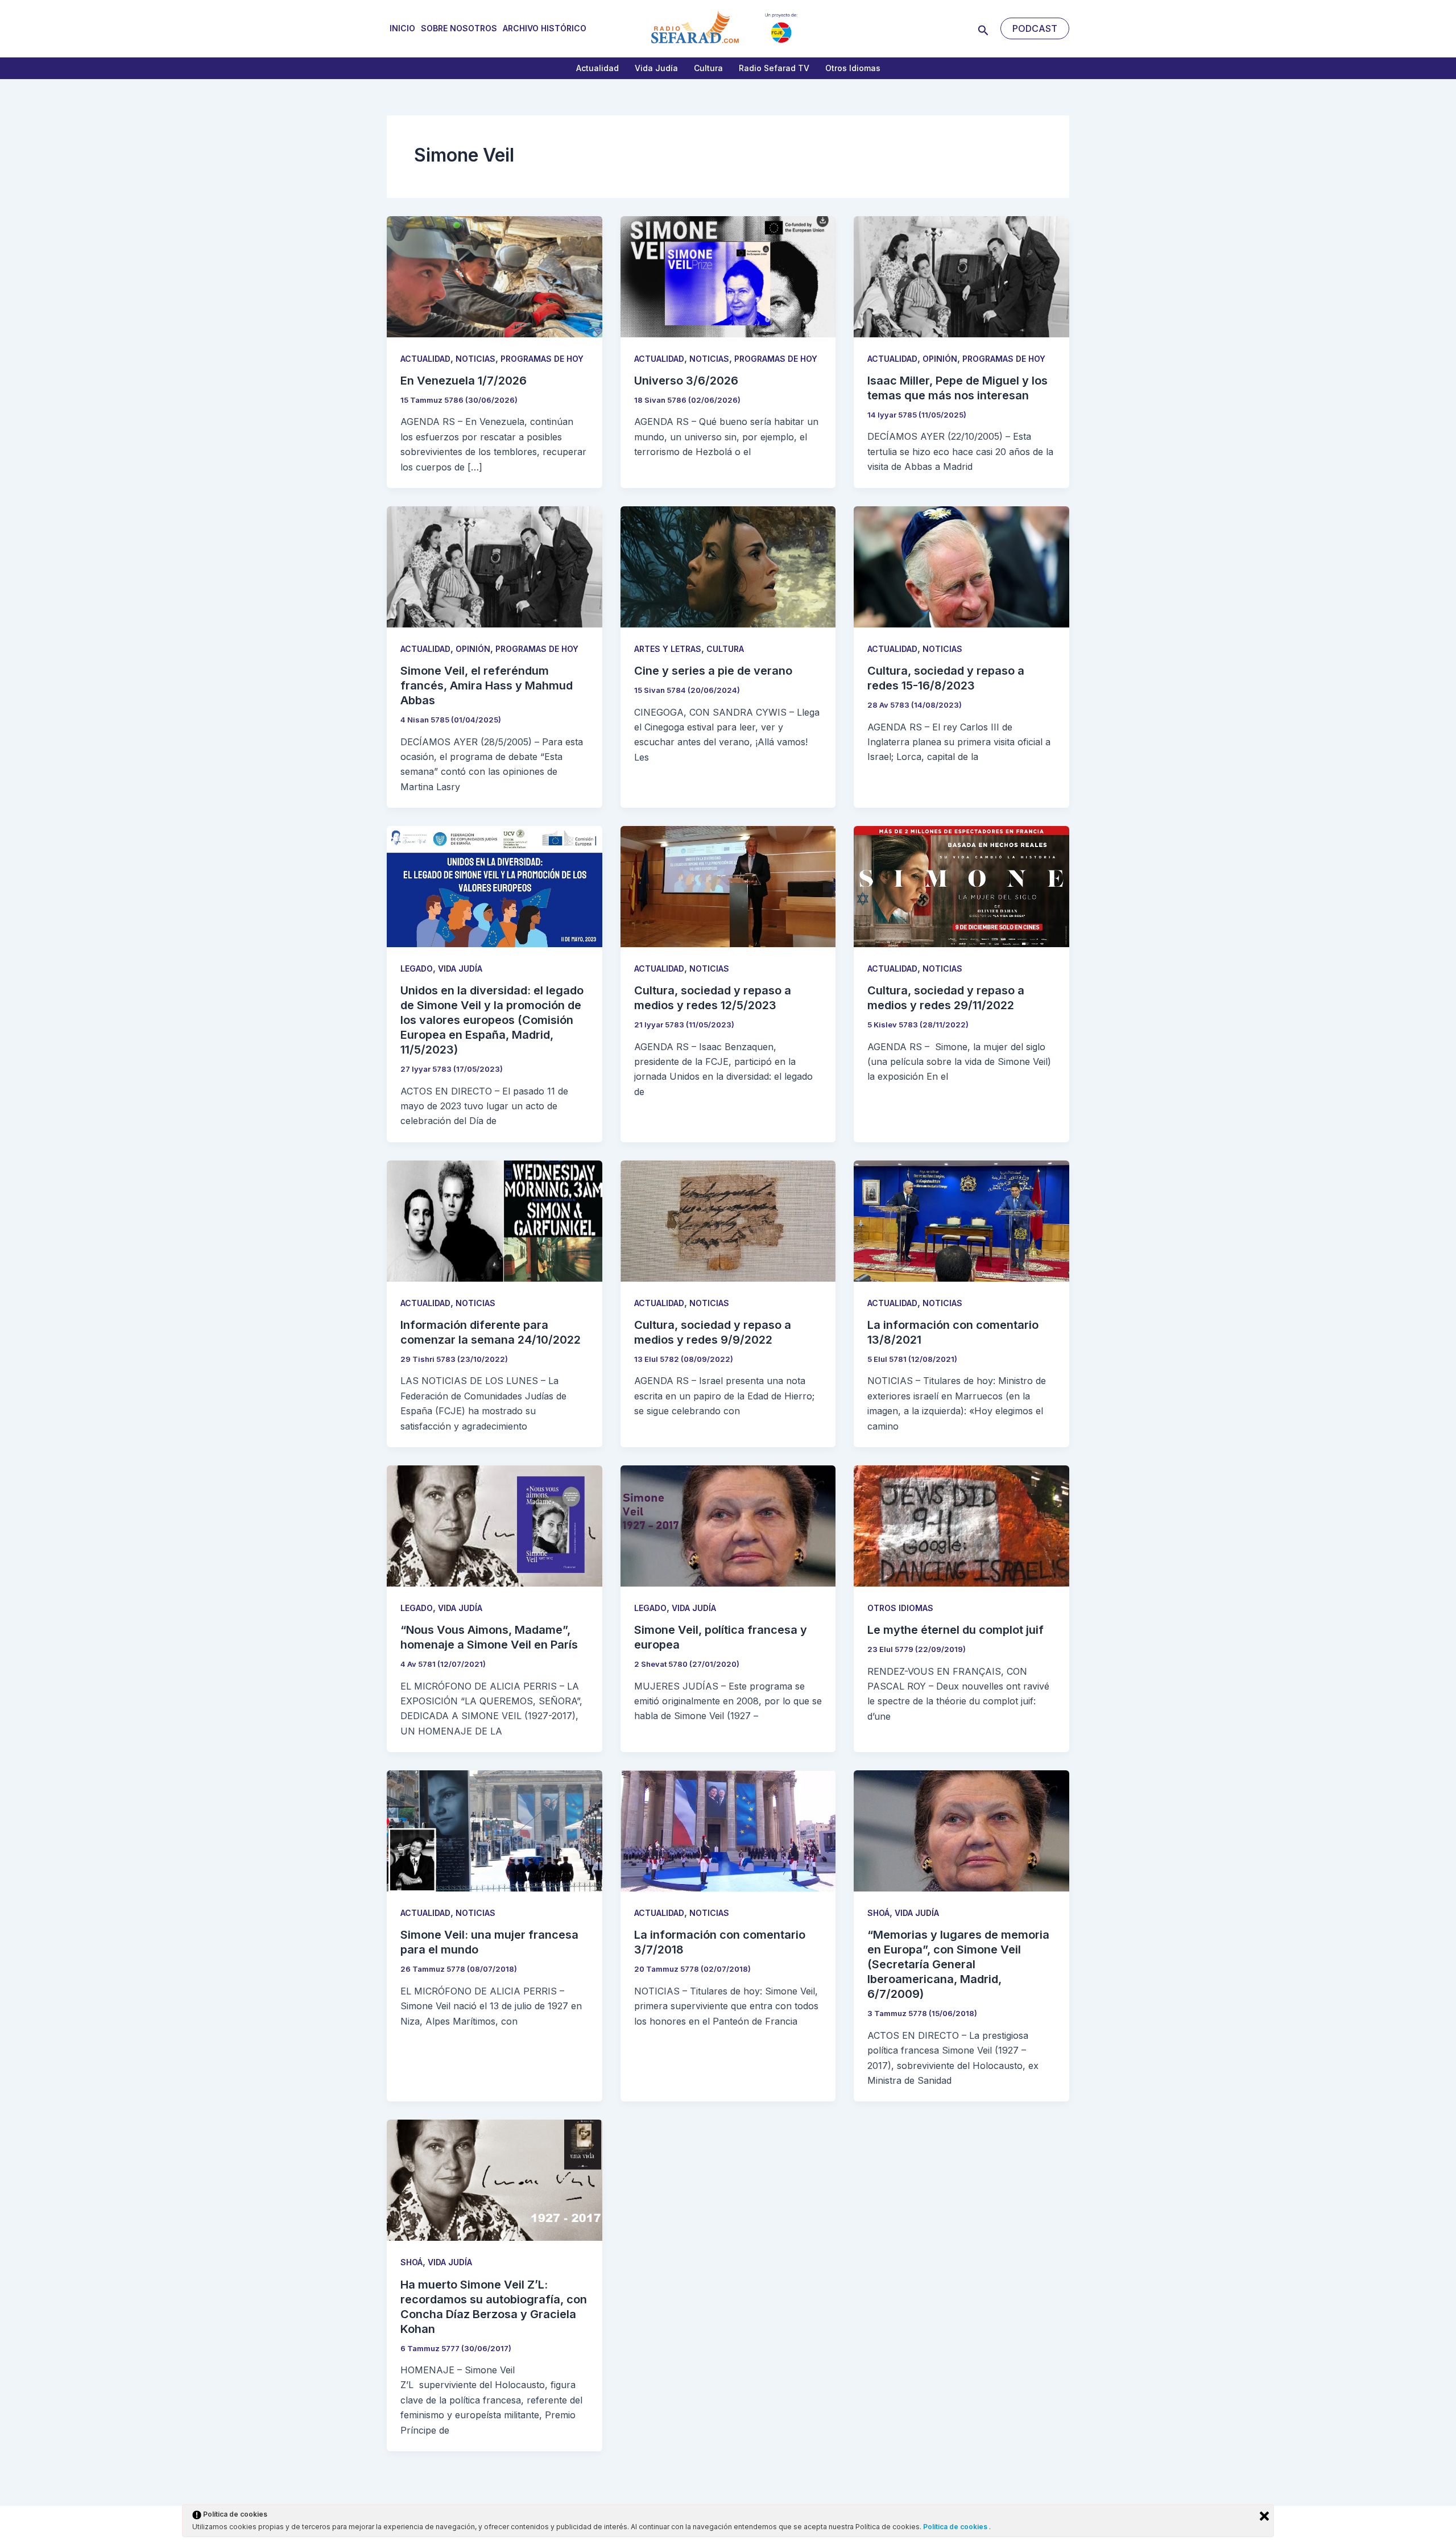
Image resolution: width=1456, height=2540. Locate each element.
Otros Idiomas (853, 68)
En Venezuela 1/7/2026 (464, 381)
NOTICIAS (475, 359)
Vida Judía (656, 68)
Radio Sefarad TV (774, 68)
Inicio (402, 28)
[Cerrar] (1264, 2516)
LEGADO (417, 968)
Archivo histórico (545, 28)
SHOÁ (878, 1913)
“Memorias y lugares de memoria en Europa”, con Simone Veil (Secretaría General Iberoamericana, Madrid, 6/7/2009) (958, 1964)
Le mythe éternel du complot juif (955, 1630)
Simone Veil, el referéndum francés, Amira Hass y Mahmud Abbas (487, 685)
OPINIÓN (940, 359)
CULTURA (725, 649)
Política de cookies (956, 2527)
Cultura (708, 68)
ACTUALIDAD (425, 359)
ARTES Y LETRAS (668, 649)
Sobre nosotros (459, 28)
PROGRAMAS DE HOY (542, 359)
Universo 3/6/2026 (686, 381)
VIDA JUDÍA (460, 968)
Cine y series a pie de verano (713, 671)
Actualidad (597, 68)
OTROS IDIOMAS (900, 1608)
